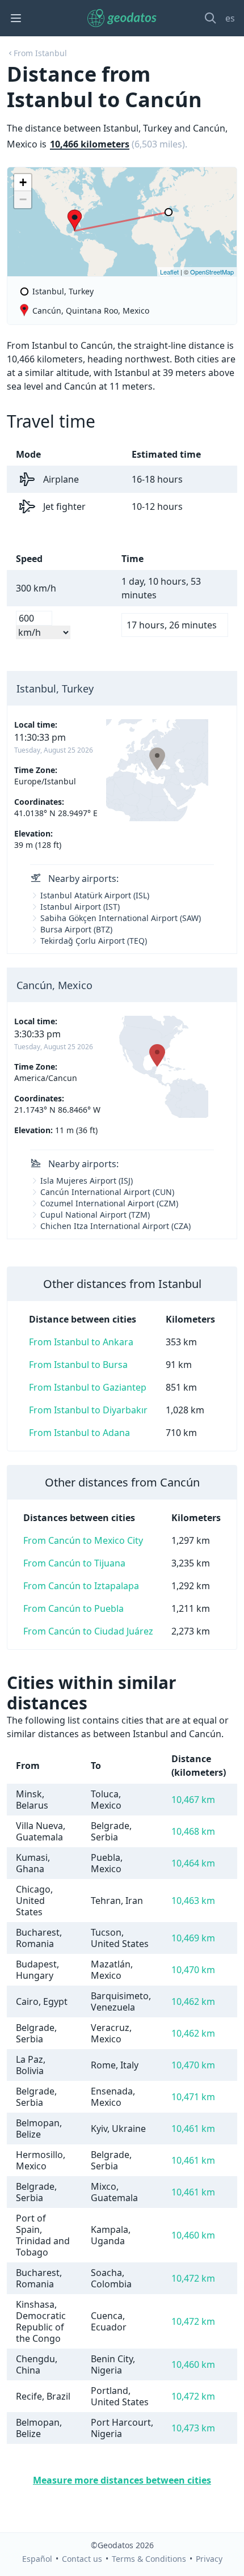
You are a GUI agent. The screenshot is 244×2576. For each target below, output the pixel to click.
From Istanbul (40, 53)
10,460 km (193, 2235)
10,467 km (193, 1800)
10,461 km (193, 2129)
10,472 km (193, 2278)
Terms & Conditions (149, 2559)
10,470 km (193, 1970)
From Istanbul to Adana (79, 1433)
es (230, 18)
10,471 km (193, 2097)
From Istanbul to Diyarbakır (88, 1410)
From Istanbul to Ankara (81, 1342)
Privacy (209, 2559)
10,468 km (193, 1831)
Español (37, 2559)
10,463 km (193, 1901)
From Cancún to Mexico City (83, 1540)
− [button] (23, 199)
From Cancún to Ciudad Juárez (88, 1631)
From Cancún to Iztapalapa (81, 1586)
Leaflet (169, 272)
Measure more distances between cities (122, 2480)
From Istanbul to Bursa (78, 1365)
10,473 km (193, 2428)
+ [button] (23, 182)
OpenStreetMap (212, 272)
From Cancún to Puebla (73, 1608)
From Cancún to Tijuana (74, 1563)
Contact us (82, 2559)
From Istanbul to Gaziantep (88, 1387)
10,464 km (193, 1863)
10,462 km (193, 2001)
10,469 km (193, 1938)
